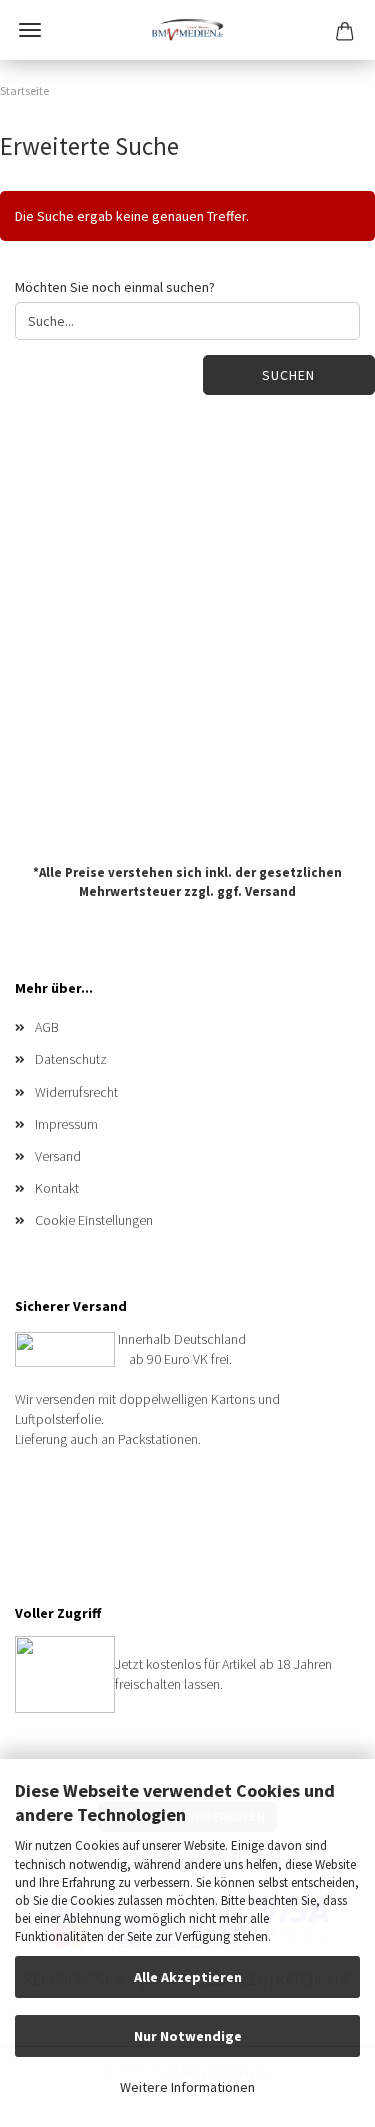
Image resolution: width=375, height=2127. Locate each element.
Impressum (66, 1124)
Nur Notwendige (188, 2036)
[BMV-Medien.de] (187, 30)
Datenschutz (71, 1059)
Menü (30, 30)
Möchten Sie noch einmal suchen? (115, 287)
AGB (47, 1027)
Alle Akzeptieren (188, 1977)
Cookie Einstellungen (94, 1220)
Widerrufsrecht (76, 1092)
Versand (270, 890)
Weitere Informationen (187, 2087)
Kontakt (57, 1188)
